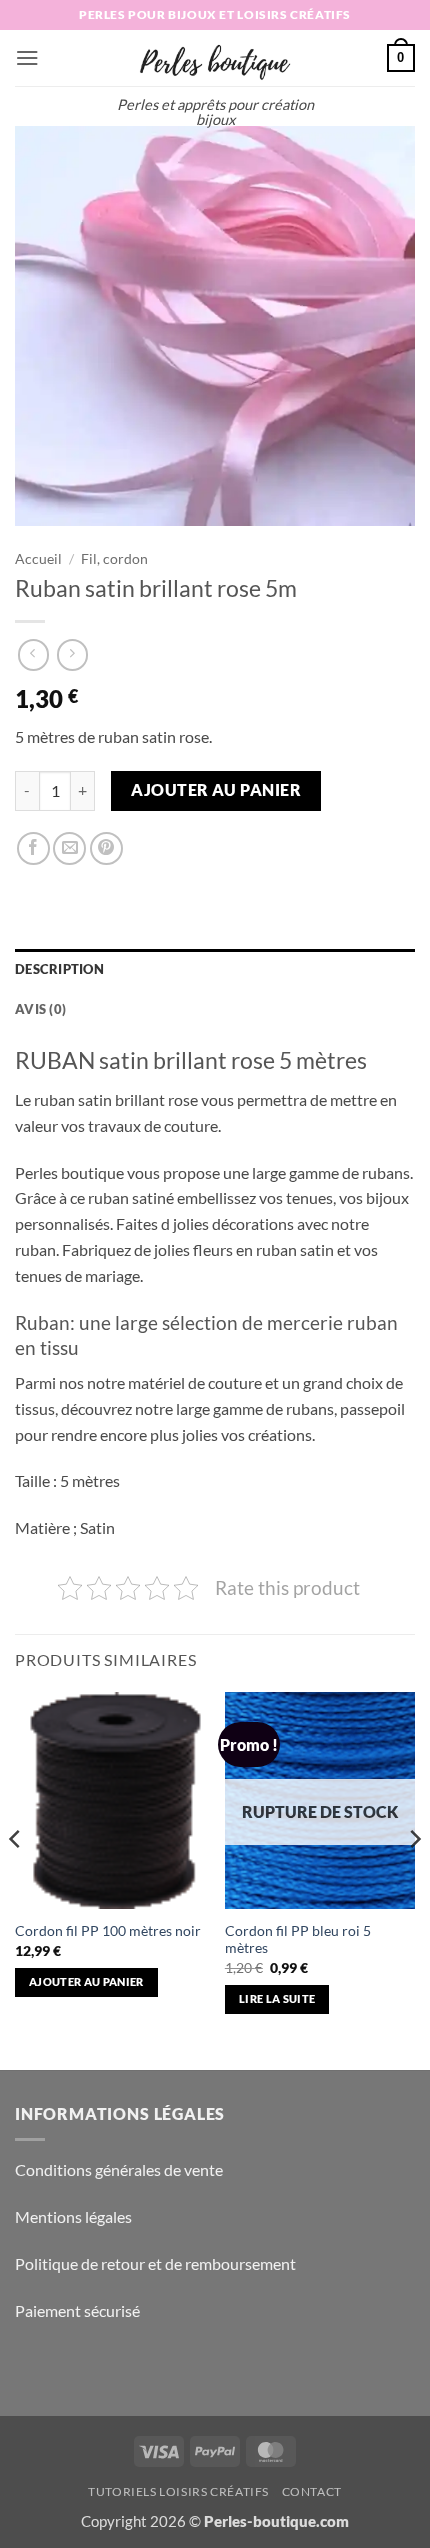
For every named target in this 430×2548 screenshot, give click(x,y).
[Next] (414, 1879)
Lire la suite (277, 1998)
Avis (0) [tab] (40, 1009)
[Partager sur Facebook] (33, 848)
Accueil (38, 558)
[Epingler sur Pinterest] (106, 848)
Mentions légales (73, 2216)
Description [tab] (59, 969)
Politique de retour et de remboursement (155, 2263)
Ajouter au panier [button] (86, 1981)
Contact (312, 2491)
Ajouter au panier (216, 790)
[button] (27, 57)
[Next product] (33, 654)
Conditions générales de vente (119, 2169)
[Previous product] (72, 654)
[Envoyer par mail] (69, 848)
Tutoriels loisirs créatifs (178, 2491)
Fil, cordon (114, 558)
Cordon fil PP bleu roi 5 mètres (298, 1939)
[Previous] (16, 1879)
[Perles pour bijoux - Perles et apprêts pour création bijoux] (215, 58)
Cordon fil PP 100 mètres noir (108, 1930)
